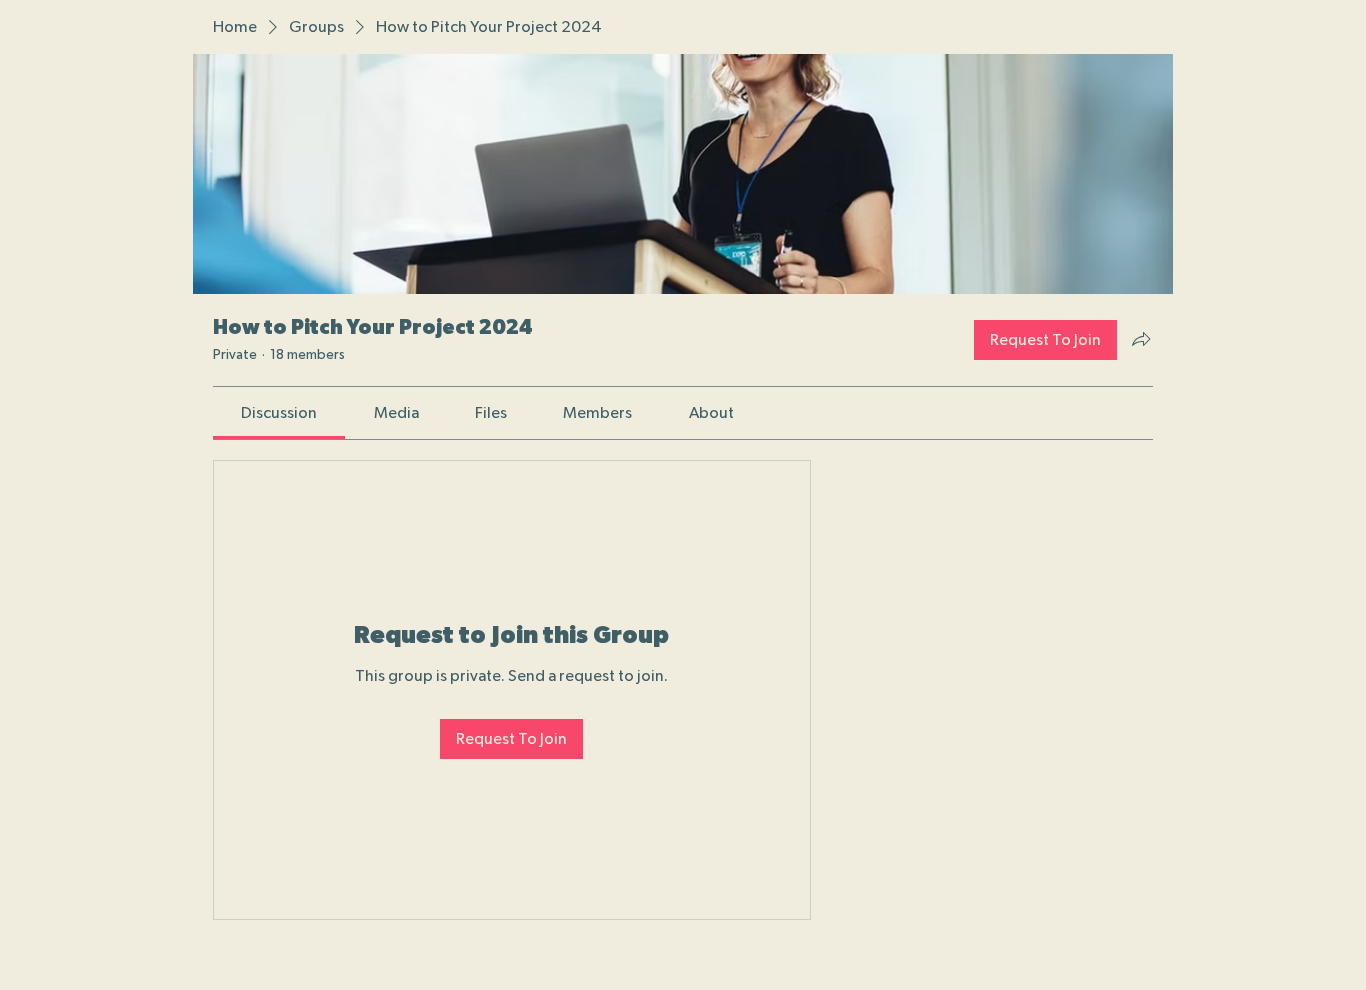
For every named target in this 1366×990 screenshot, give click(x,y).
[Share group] (1141, 339)
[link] (279, 413)
